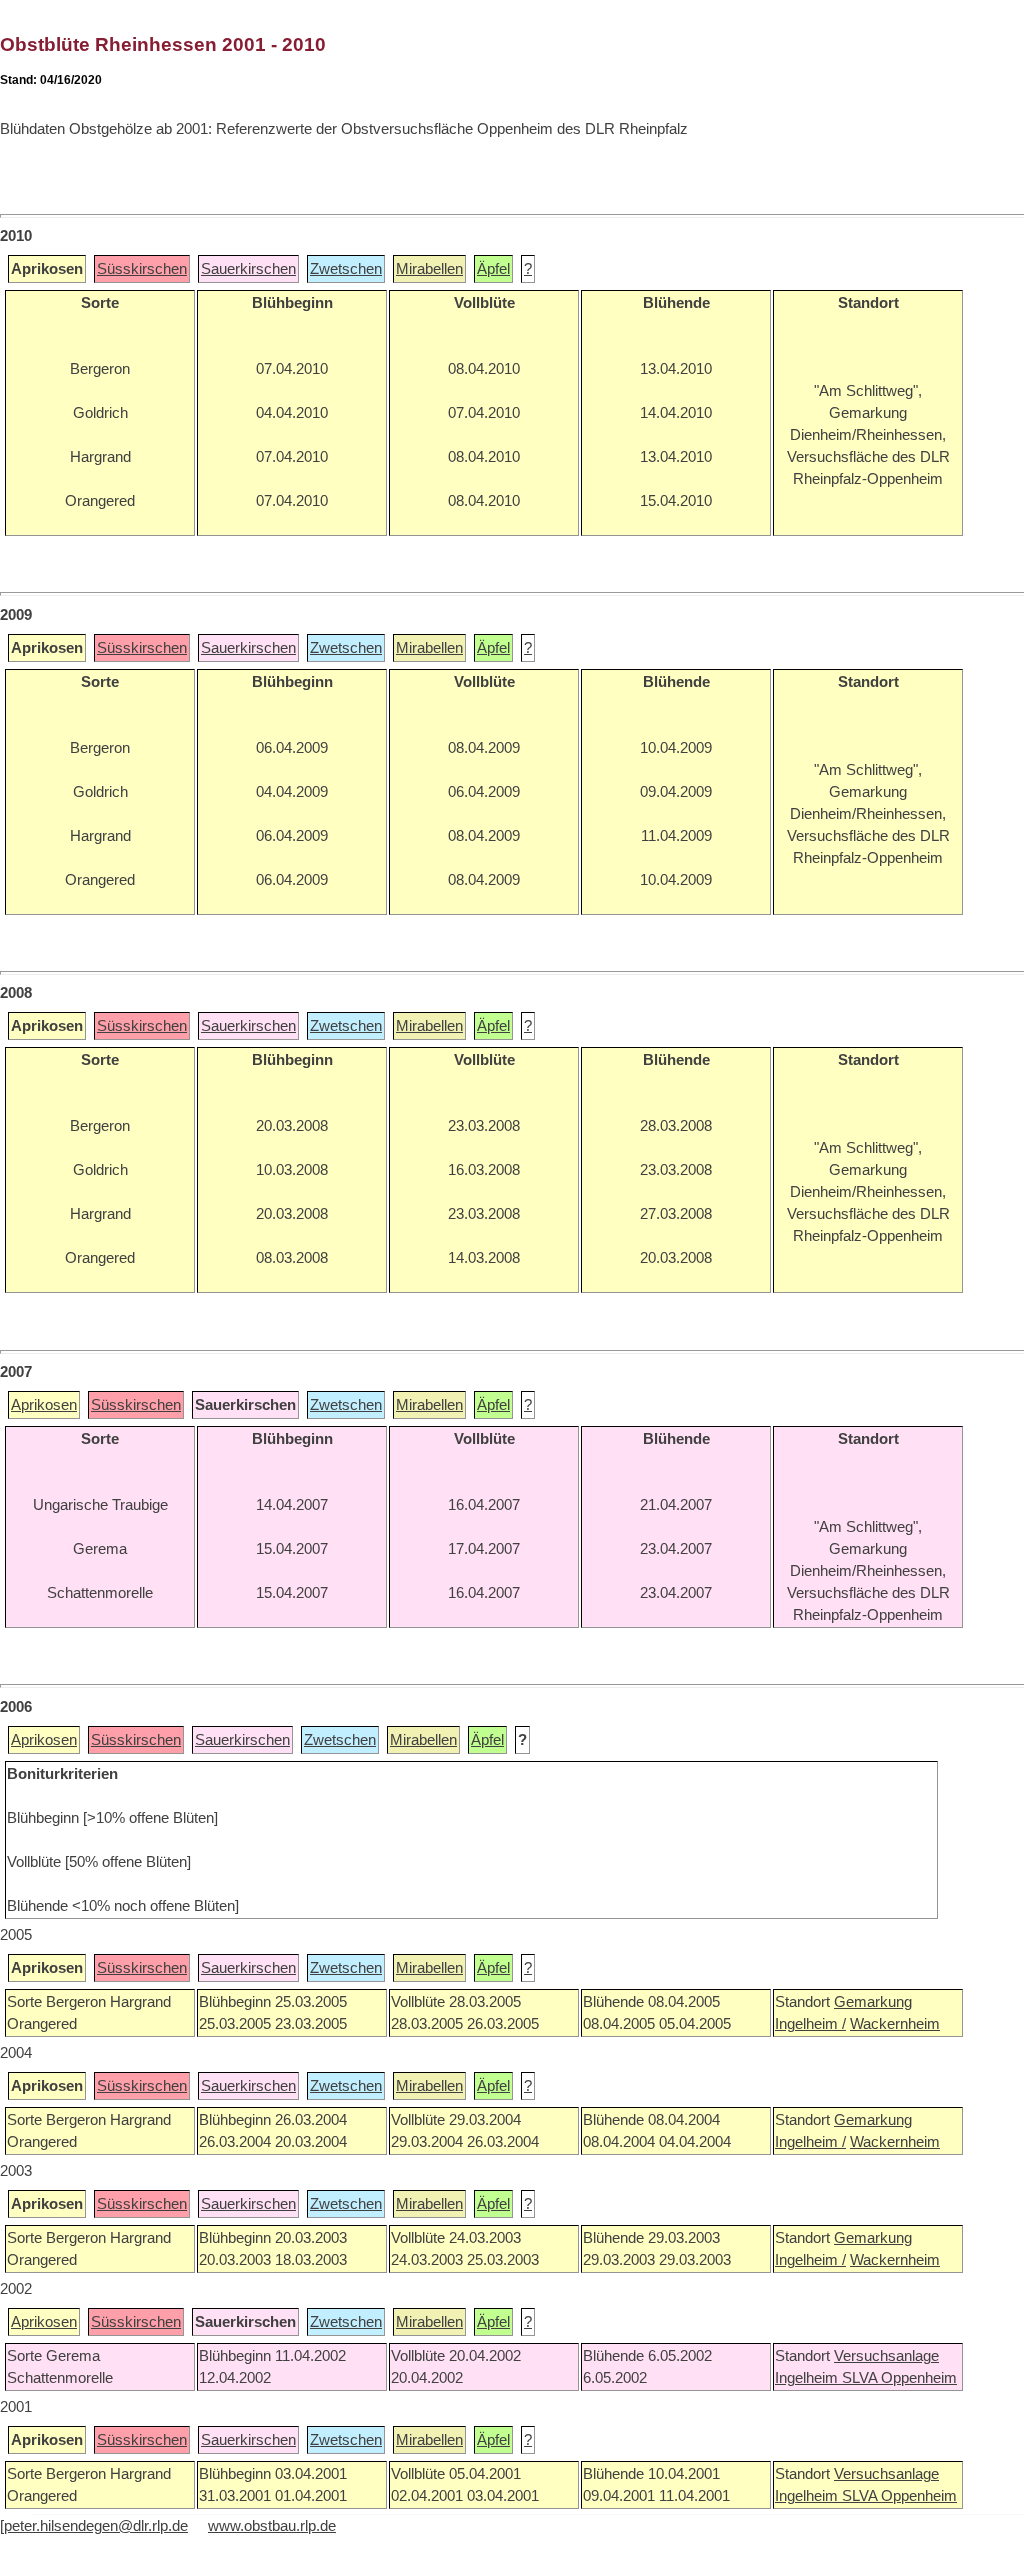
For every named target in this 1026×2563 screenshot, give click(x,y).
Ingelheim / (810, 2024)
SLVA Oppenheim (899, 2378)
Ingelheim (808, 2378)
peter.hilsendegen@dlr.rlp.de (96, 2526)
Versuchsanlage (886, 2356)
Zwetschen (346, 269)
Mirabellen (429, 269)
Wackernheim (895, 2024)
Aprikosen (44, 1405)
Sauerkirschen (248, 269)
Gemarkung (873, 2002)
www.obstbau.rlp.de (272, 2526)
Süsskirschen (142, 269)
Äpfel (493, 269)
